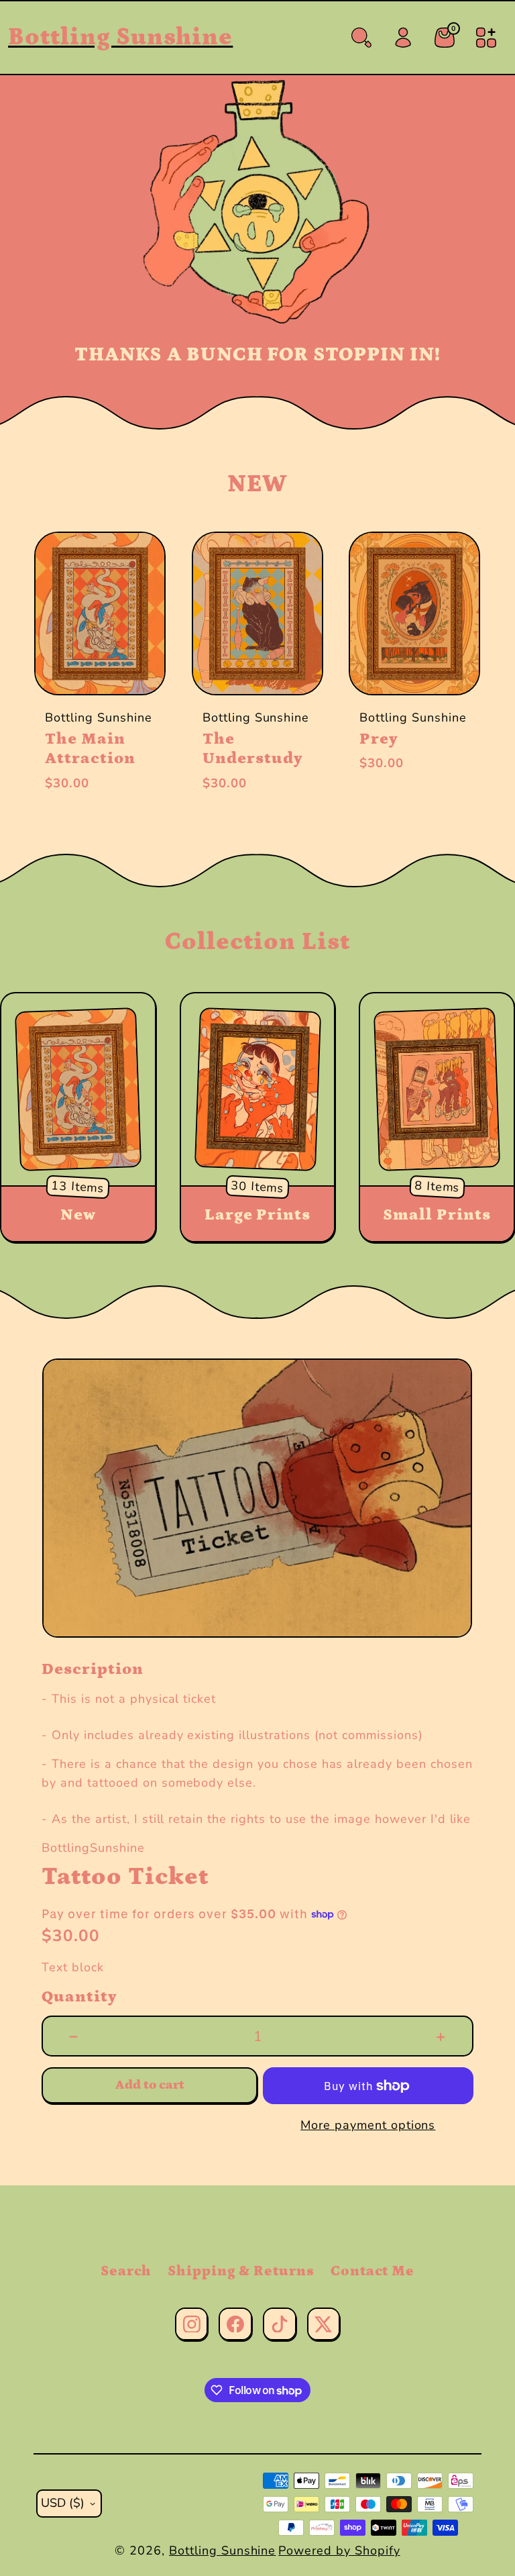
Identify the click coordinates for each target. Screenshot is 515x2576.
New (78, 1215)
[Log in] (403, 38)
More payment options (368, 2125)
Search (126, 2271)
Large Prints (258, 1215)
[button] (60, 673)
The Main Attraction (90, 749)
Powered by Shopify (339, 2550)
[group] (257, 1498)
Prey (379, 739)
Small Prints (437, 1215)
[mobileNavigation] (486, 38)
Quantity (79, 1997)
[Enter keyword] (361, 38)
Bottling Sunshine (222, 2550)
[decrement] (74, 2036)
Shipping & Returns (241, 2271)
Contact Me (373, 2271)
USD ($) (63, 2503)
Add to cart (150, 2085)
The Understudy (253, 749)
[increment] (441, 2036)
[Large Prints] (257, 1089)
